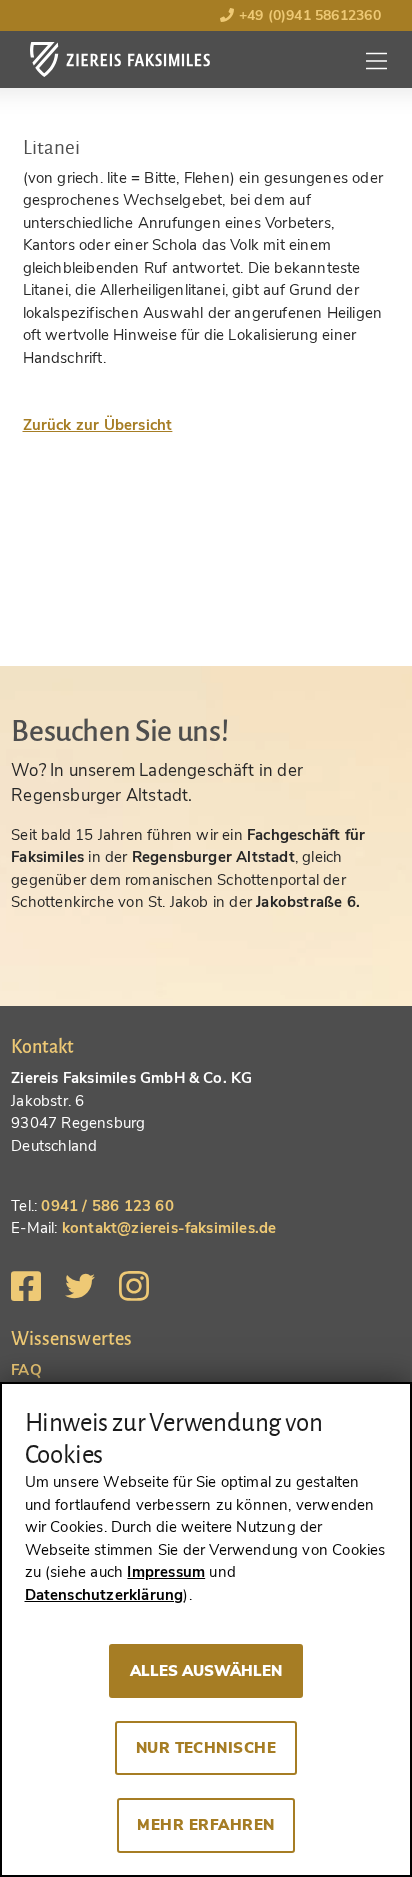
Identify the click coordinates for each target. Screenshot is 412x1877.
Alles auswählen (206, 1671)
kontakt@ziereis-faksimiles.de (169, 1228)
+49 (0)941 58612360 (307, 15)
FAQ (26, 1370)
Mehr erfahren (205, 1825)
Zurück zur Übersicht (98, 425)
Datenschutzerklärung (104, 1595)
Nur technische (206, 1748)
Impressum (166, 1572)
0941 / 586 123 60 (107, 1206)
